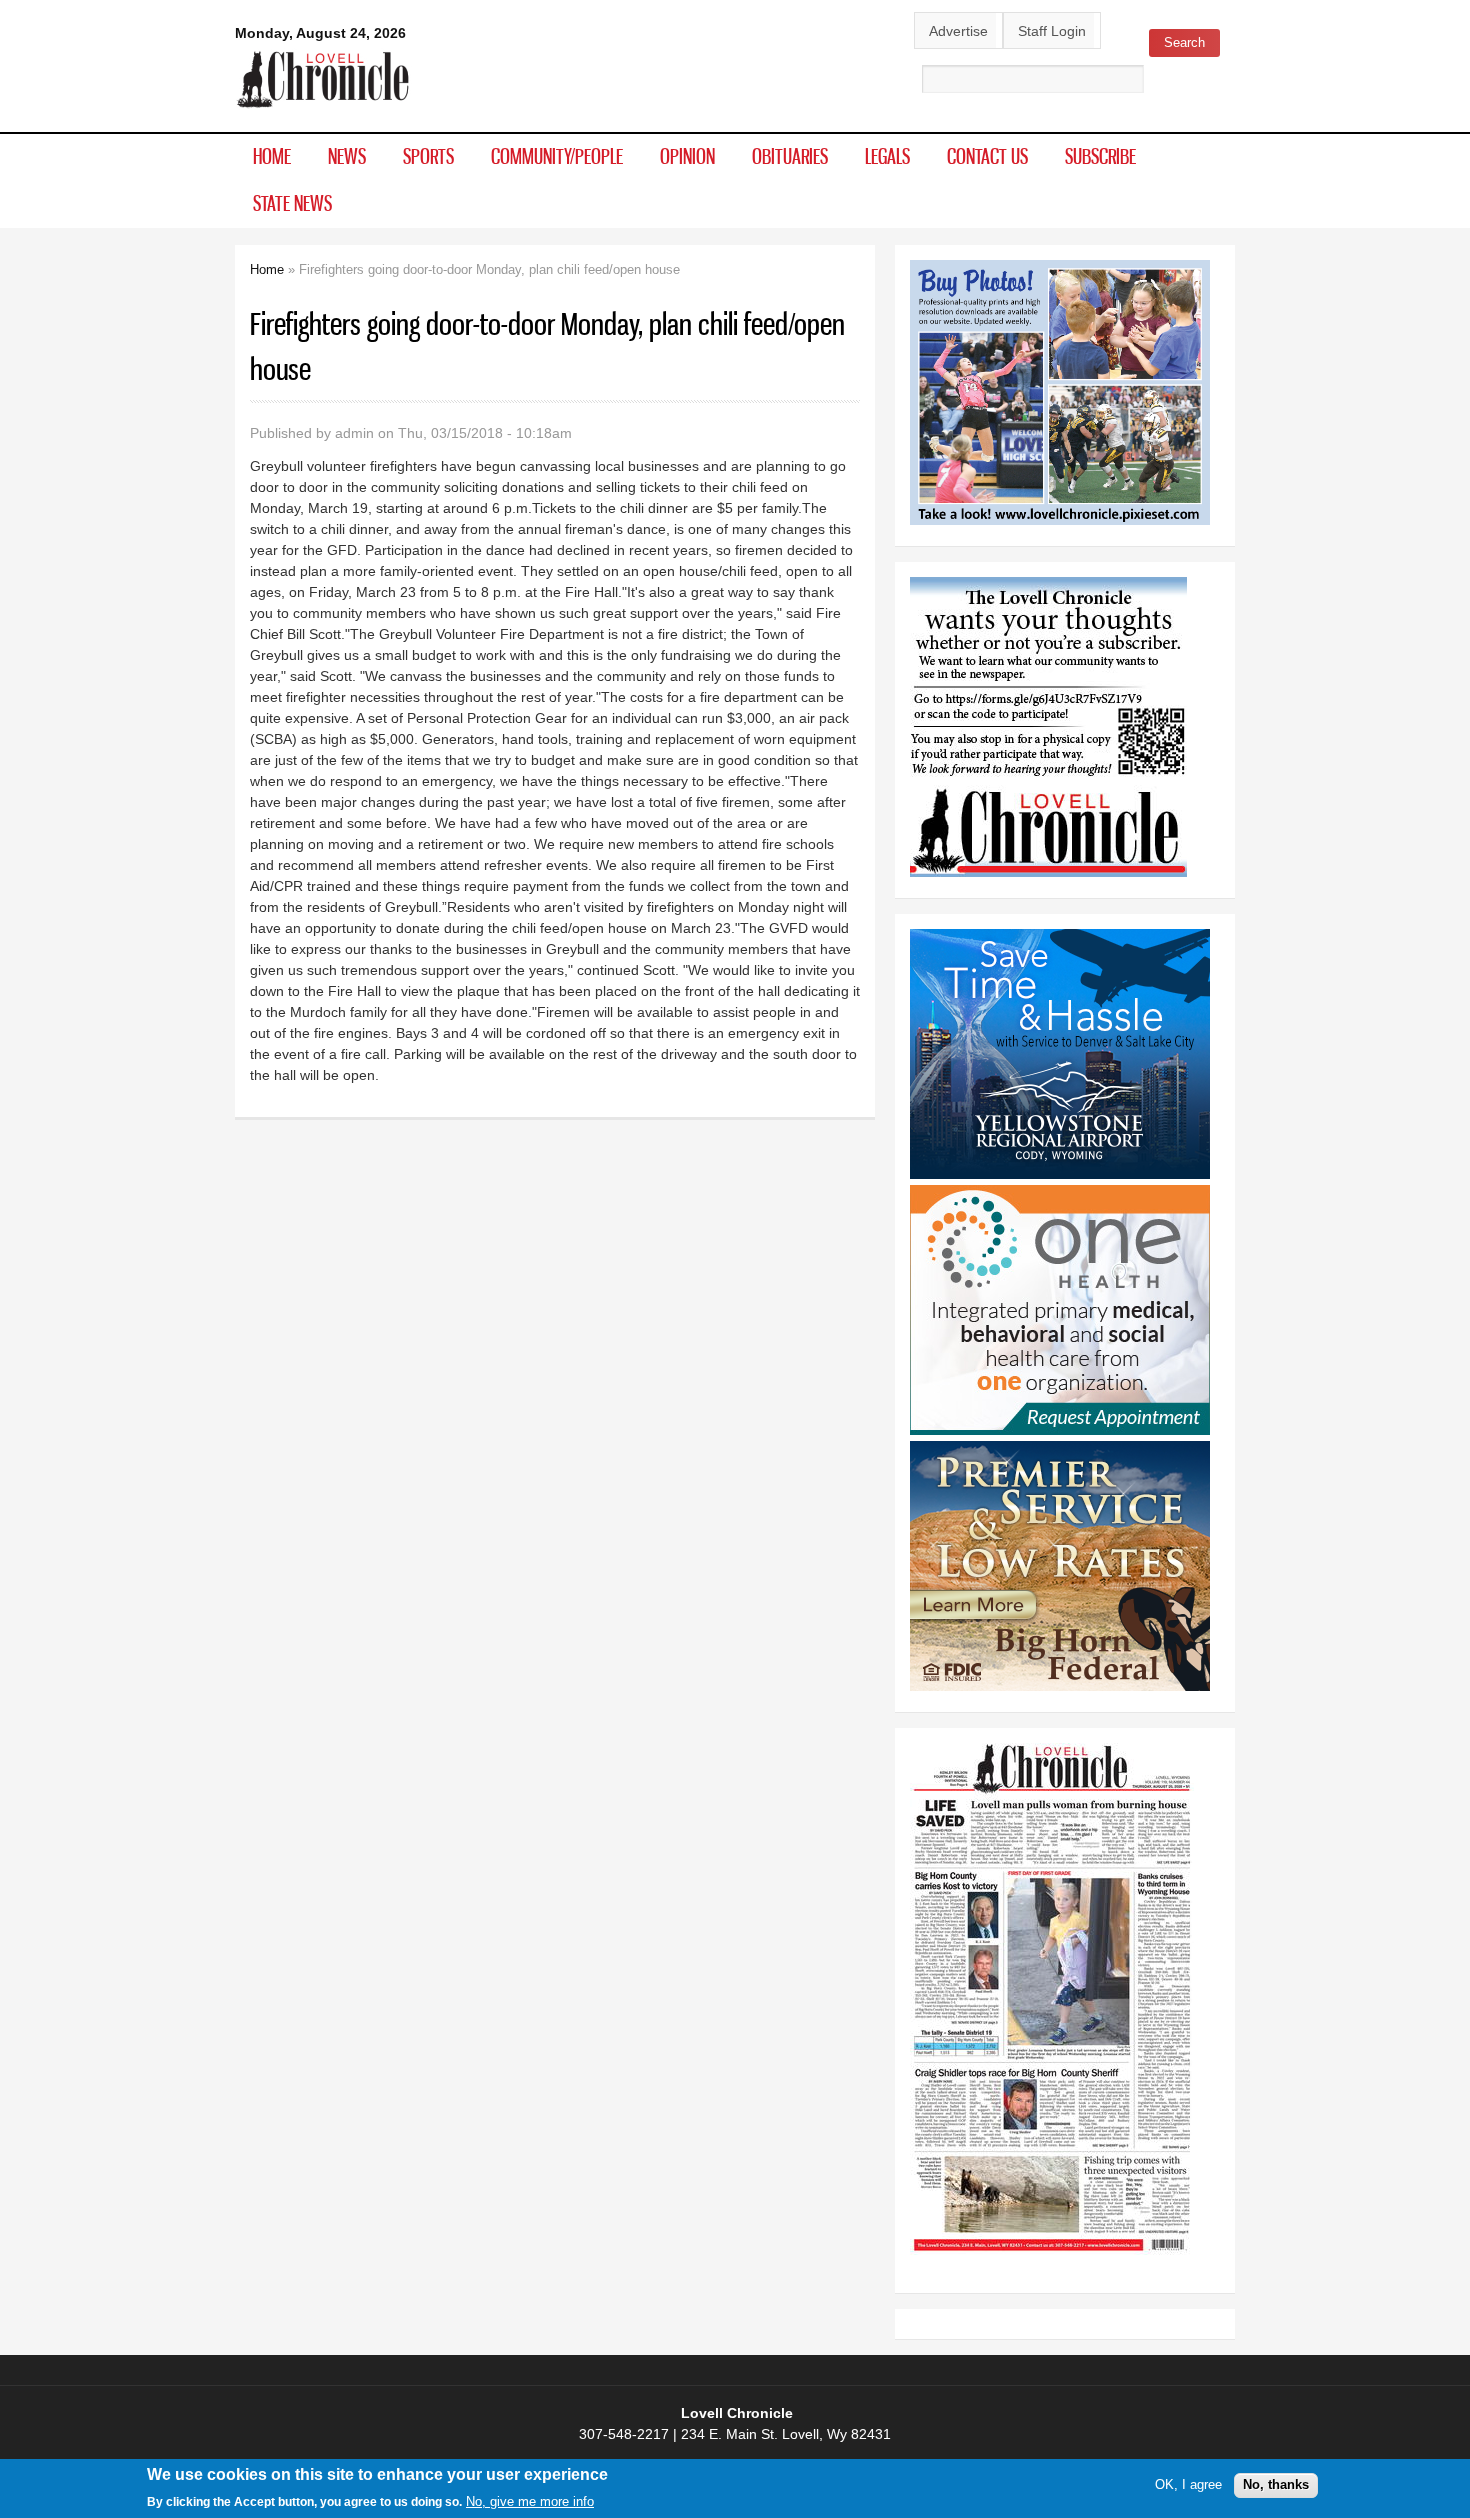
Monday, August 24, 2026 (320, 33)
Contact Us (987, 156)
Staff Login (1052, 31)
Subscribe (1100, 156)
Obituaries (790, 156)
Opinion (687, 156)
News (347, 156)
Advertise (958, 31)
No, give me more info (530, 2501)
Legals (887, 156)
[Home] (323, 109)
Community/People (557, 156)
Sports (428, 156)
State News (292, 203)
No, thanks (1276, 2484)
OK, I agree (1188, 2484)
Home (272, 156)
